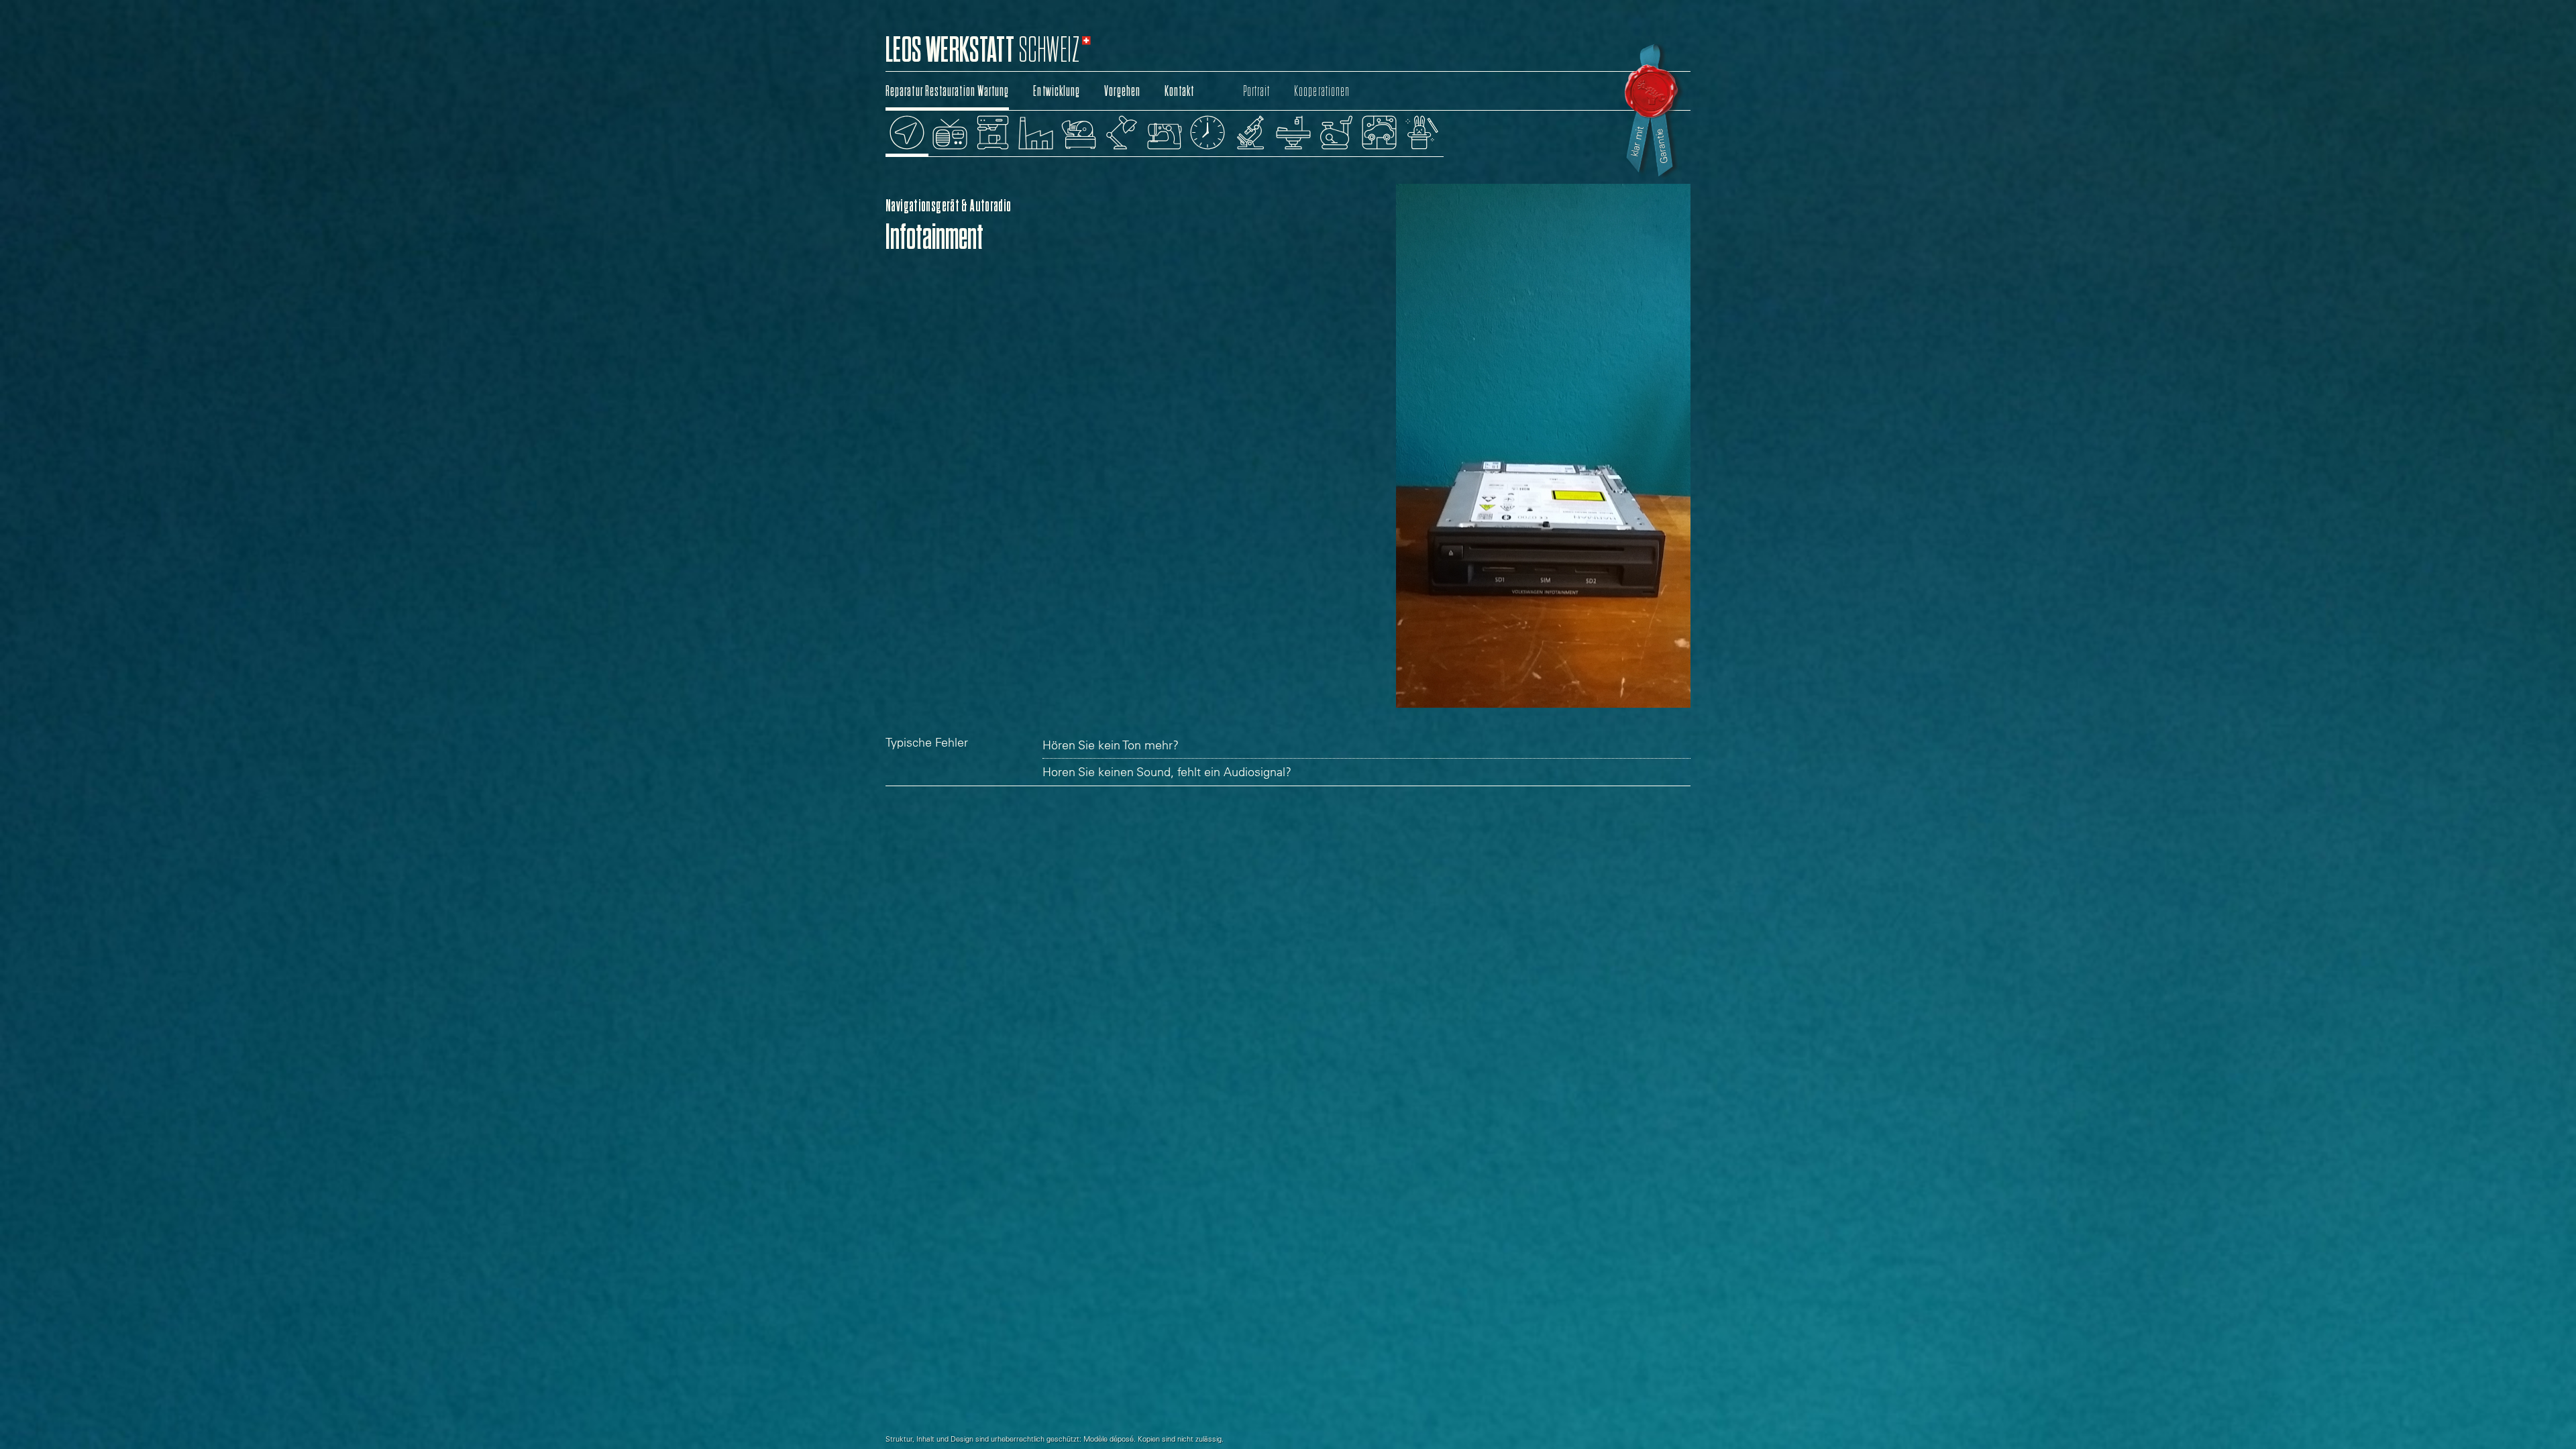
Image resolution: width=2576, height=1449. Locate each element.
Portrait (1257, 91)
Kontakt (1180, 91)
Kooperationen (1322, 91)
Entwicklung (1057, 91)
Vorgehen (1122, 91)
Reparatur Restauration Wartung (947, 91)
